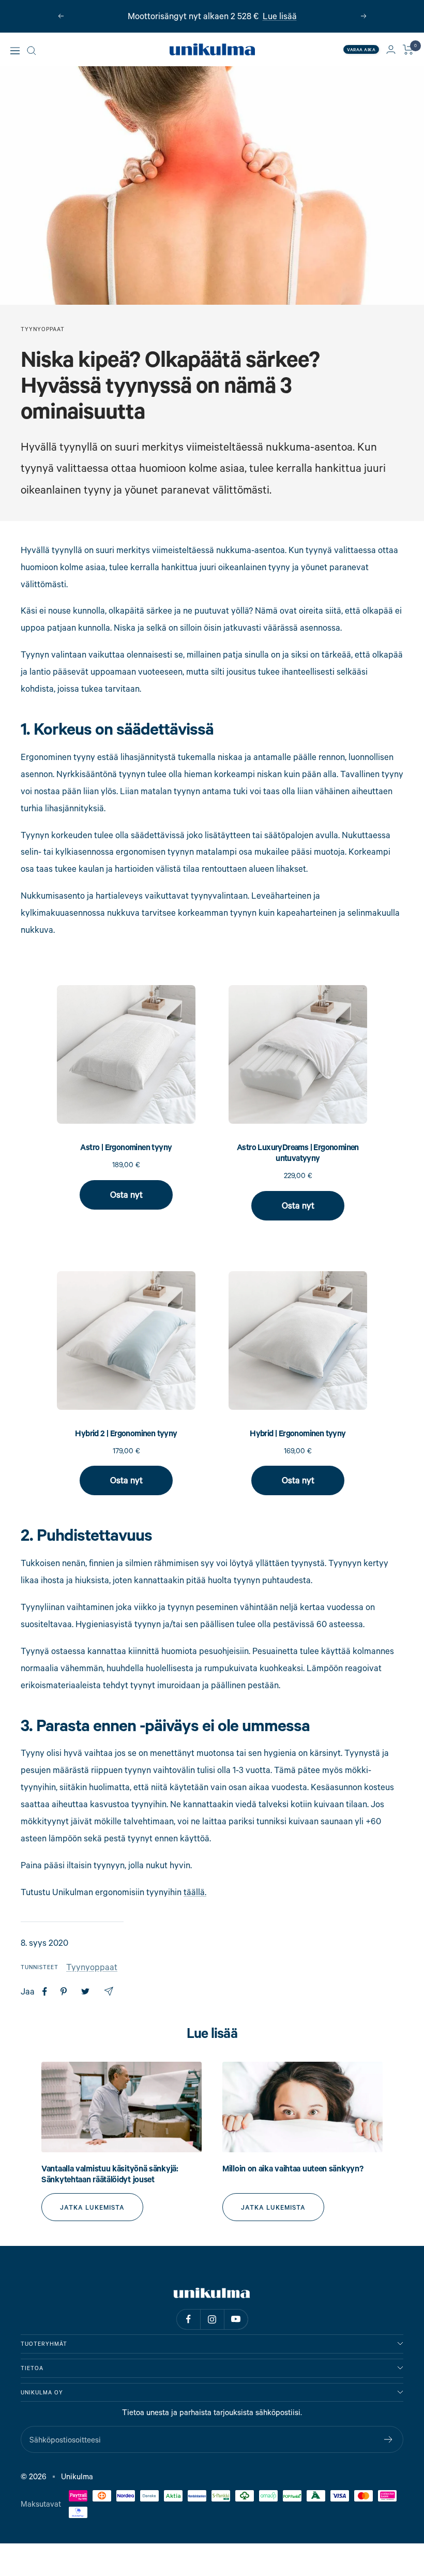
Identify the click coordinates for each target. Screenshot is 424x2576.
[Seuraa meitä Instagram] (212, 2319)
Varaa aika (361, 49)
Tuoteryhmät (44, 2344)
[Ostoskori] (408, 50)
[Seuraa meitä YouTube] (236, 2319)
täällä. (195, 1892)
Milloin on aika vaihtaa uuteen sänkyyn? (293, 2168)
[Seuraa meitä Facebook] (188, 2319)
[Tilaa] (389, 2439)
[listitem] (45, 1992)
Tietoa (32, 2368)
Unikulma (77, 2476)
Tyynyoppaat (43, 329)
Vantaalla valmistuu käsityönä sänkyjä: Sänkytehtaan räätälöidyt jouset (110, 2174)
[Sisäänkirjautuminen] (391, 49)
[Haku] (32, 51)
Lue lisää (280, 16)
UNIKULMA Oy (42, 2392)
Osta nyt (126, 1194)
